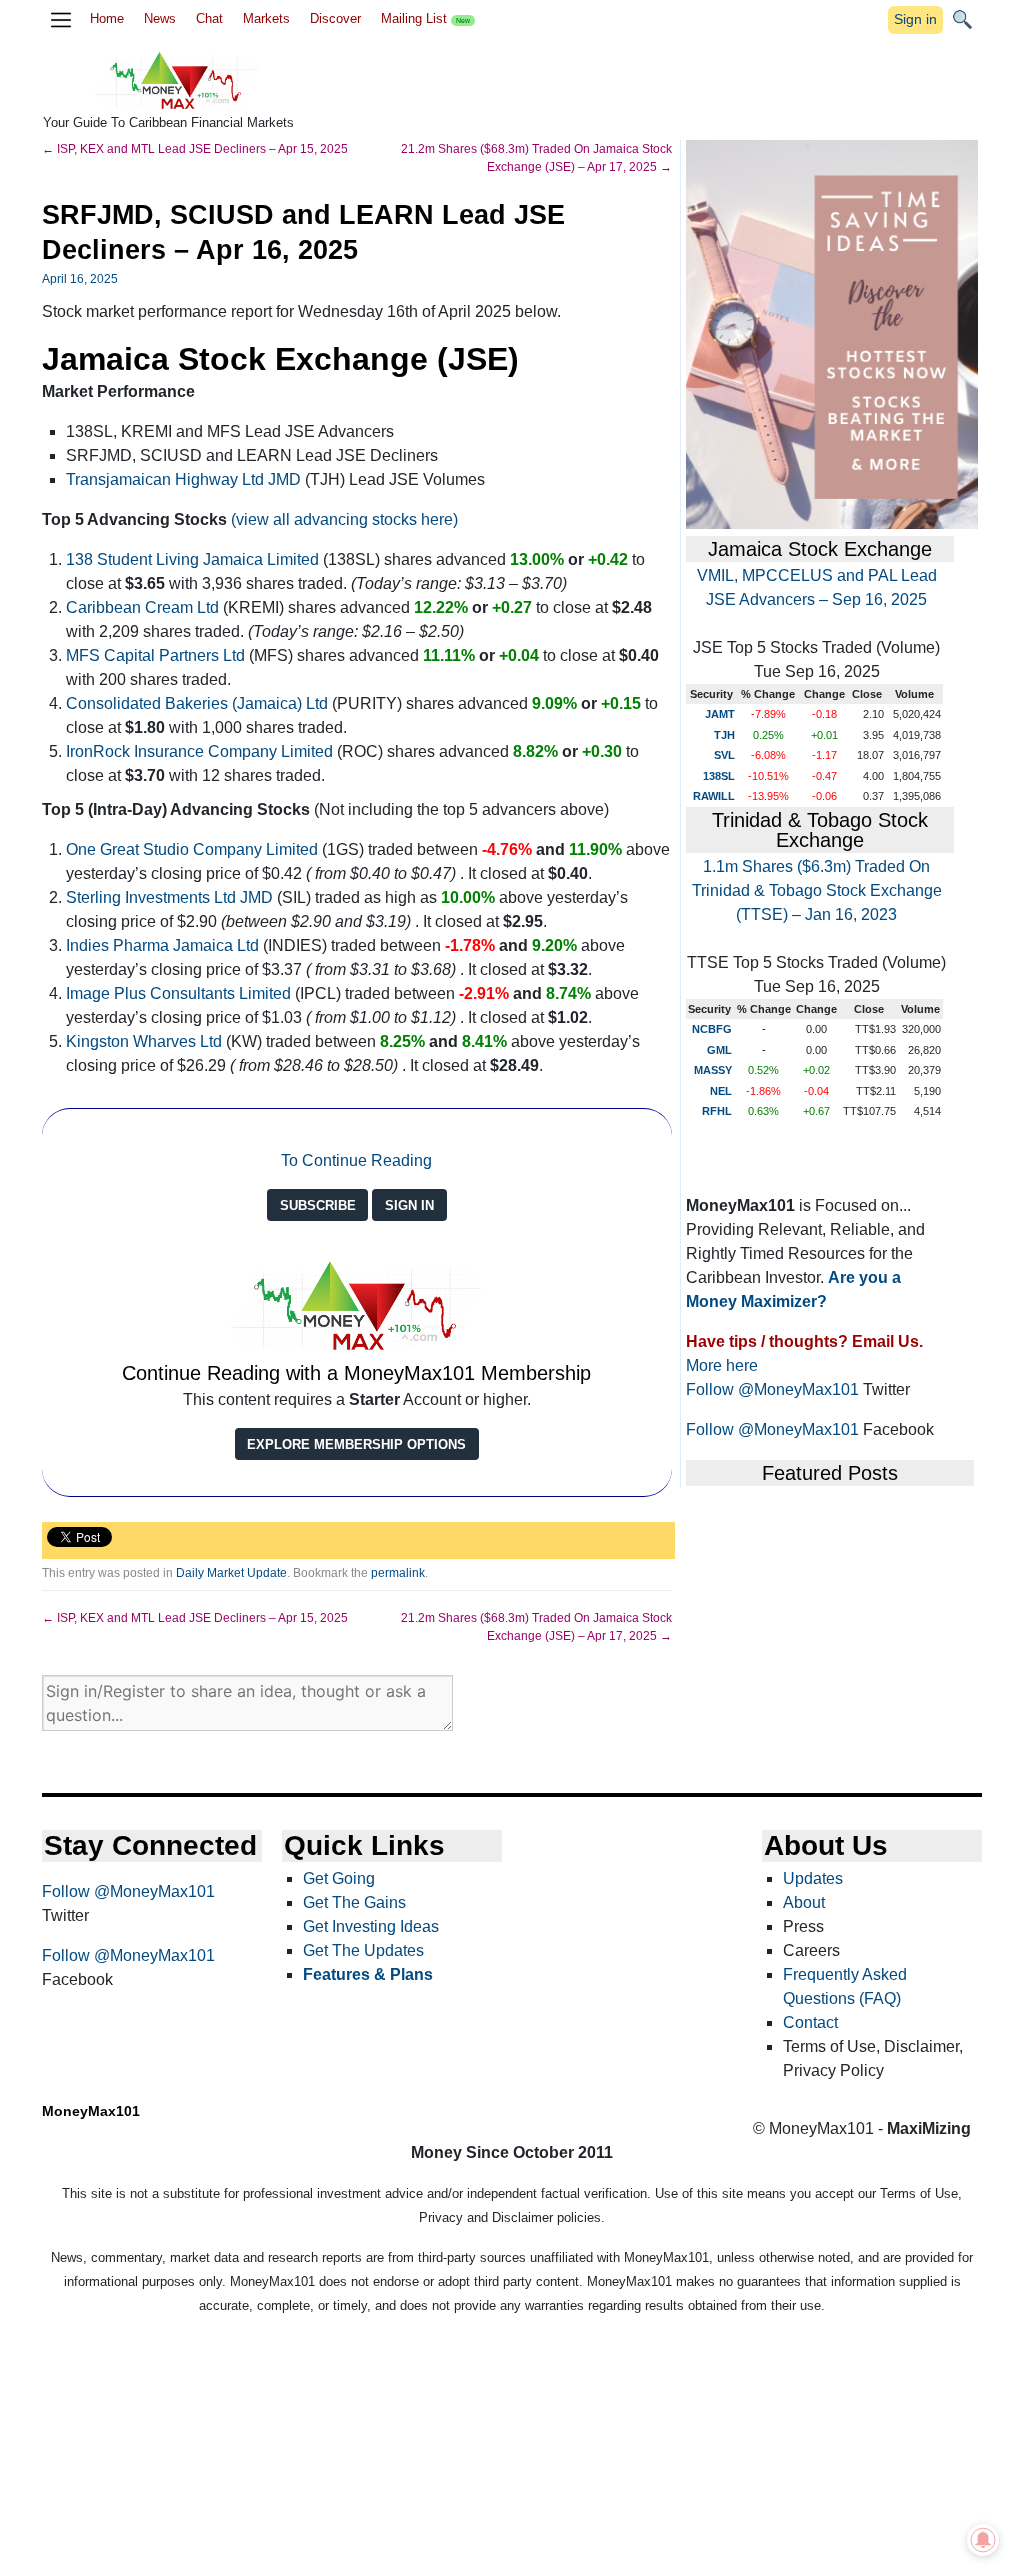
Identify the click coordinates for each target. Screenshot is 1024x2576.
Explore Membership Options (356, 1444)
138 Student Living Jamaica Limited (192, 559)
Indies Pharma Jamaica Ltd (162, 945)
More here (722, 1365)
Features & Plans (368, 1974)
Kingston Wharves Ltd (144, 1041)
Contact (810, 2022)
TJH (724, 735)
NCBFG (712, 1029)
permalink (398, 1573)
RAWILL (714, 796)
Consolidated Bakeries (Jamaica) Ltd (197, 703)
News (160, 18)
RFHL (717, 1111)
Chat (209, 18)
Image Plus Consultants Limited (178, 993)
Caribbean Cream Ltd (144, 607)
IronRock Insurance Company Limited (199, 751)
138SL (719, 776)
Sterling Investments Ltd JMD (169, 897)
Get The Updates (363, 1950)
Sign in (915, 19)
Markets (266, 18)
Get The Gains (354, 1902)
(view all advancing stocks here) (344, 519)
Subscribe (318, 1205)
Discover (335, 18)
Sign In (409, 1205)
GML (719, 1050)
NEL (721, 1091)
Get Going (339, 1878)
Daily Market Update (231, 1573)
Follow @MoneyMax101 (772, 1389)
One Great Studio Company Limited (192, 849)
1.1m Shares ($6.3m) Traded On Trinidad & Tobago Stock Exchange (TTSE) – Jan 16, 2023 (817, 890)
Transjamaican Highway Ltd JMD (183, 479)
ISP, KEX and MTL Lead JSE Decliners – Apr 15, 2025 (195, 149)
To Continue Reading (356, 1160)
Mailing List (425, 18)
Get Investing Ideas (371, 1926)
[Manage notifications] (983, 2540)
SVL (724, 755)
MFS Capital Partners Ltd (155, 655)
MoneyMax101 (91, 2111)
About (804, 1902)
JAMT (720, 714)
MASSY (713, 1070)
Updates (813, 1878)
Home (107, 18)
